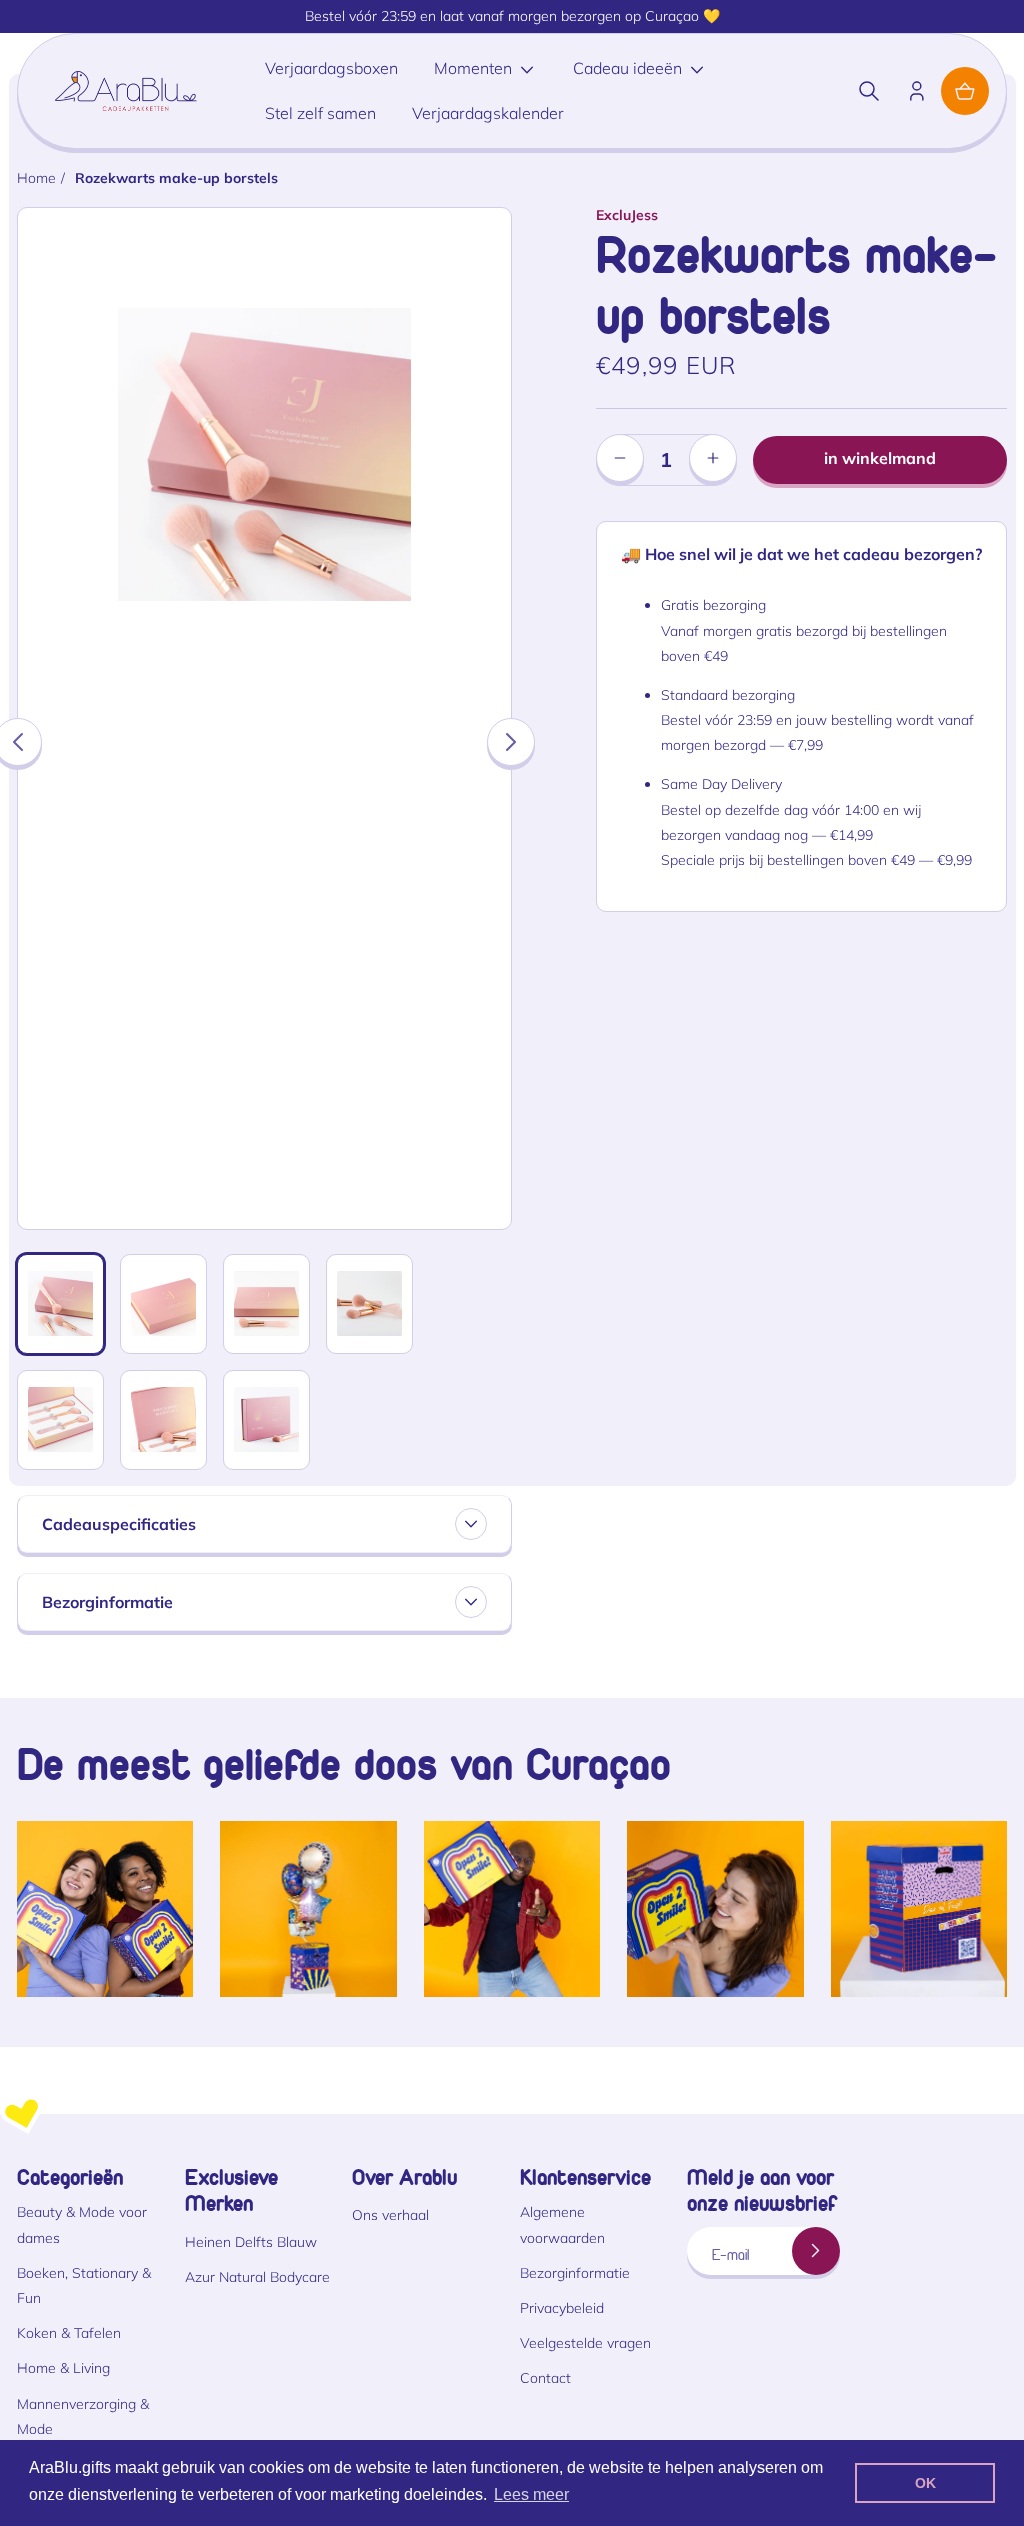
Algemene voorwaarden (562, 2224)
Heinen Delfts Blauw (251, 2242)
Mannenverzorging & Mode (83, 2416)
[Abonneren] (816, 2251)
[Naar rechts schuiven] (511, 742)
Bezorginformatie (575, 2273)
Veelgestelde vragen (585, 2343)
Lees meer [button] (531, 2494)
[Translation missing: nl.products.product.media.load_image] (60, 1304)
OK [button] (925, 2483)
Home (36, 178)
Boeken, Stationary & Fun (84, 2285)
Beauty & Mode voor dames (82, 2224)
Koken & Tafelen (69, 2333)
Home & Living (63, 2368)
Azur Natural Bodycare (257, 2277)
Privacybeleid (562, 2308)
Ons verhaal (390, 2215)
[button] (869, 91)
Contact (545, 2378)
